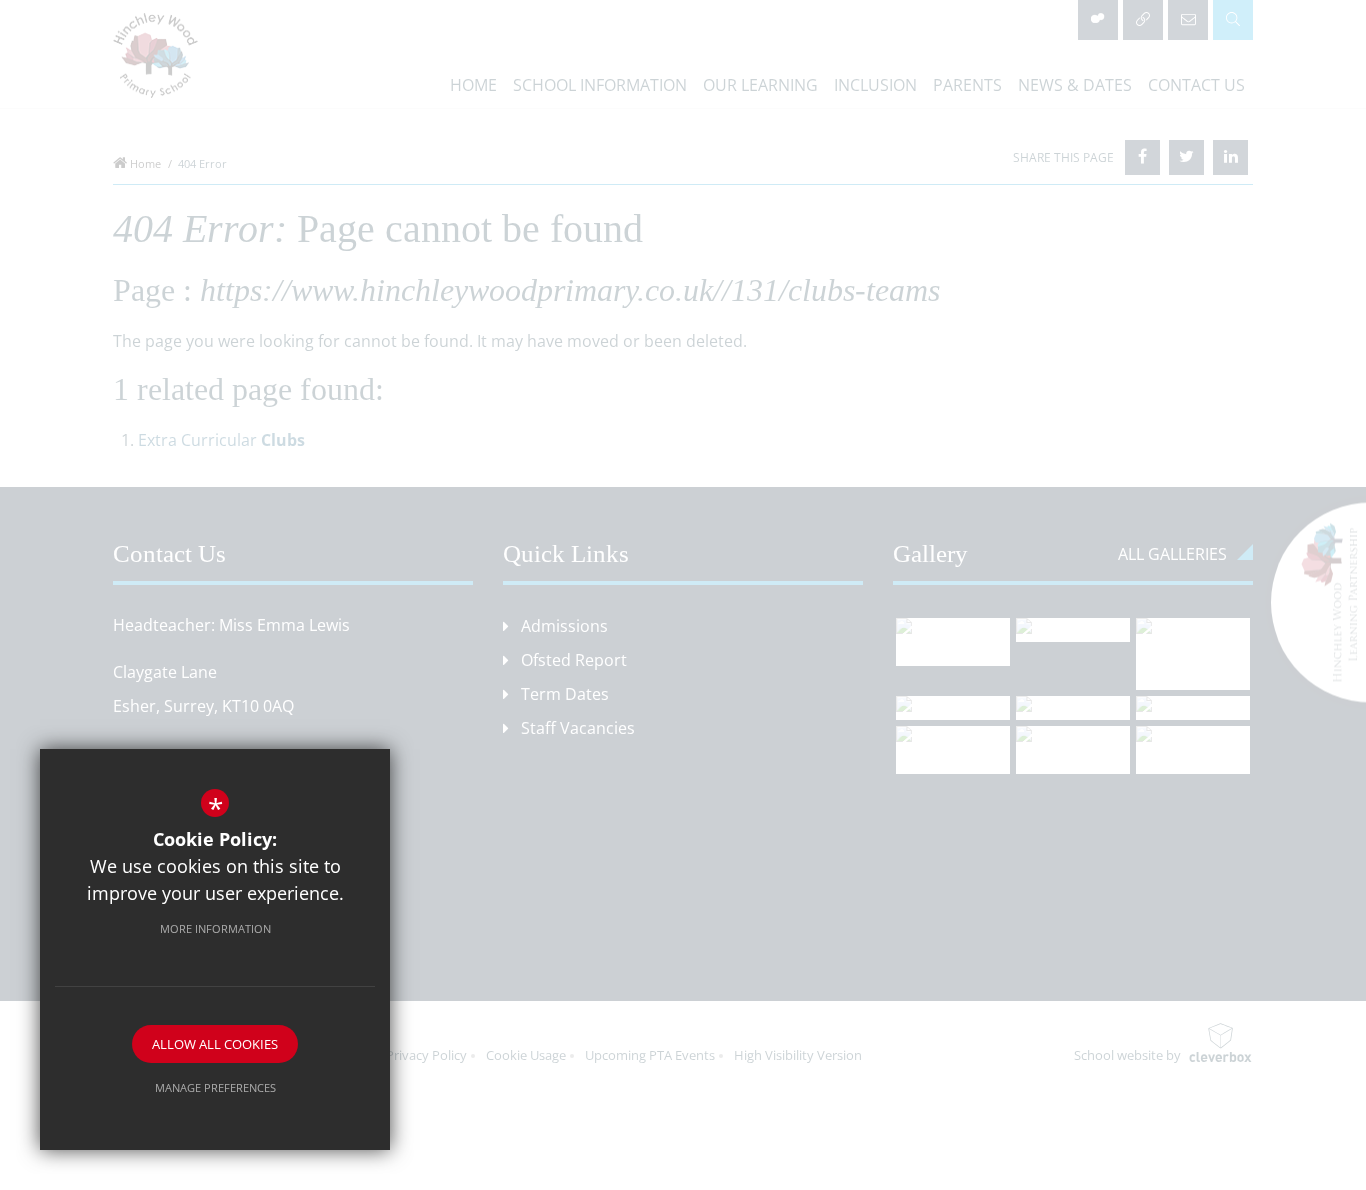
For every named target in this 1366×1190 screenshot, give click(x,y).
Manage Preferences (215, 1087)
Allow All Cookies (215, 1044)
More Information (215, 928)
